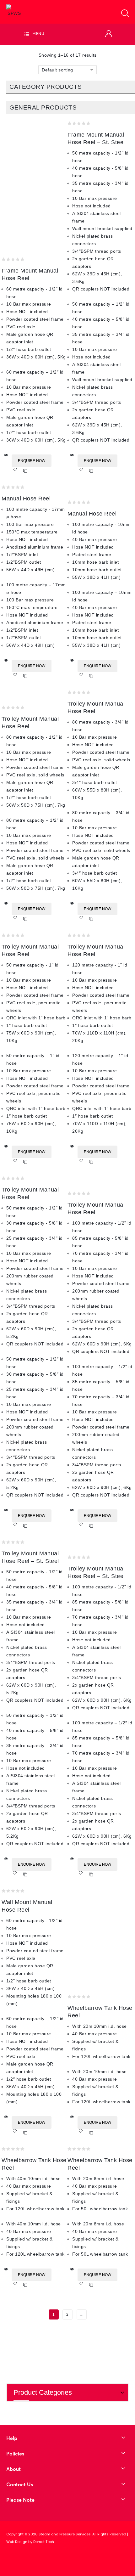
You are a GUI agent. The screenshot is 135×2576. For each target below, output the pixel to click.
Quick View (6, 455)
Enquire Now (32, 461)
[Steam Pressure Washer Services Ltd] (14, 10)
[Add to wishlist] (17, 471)
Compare (25, 471)
